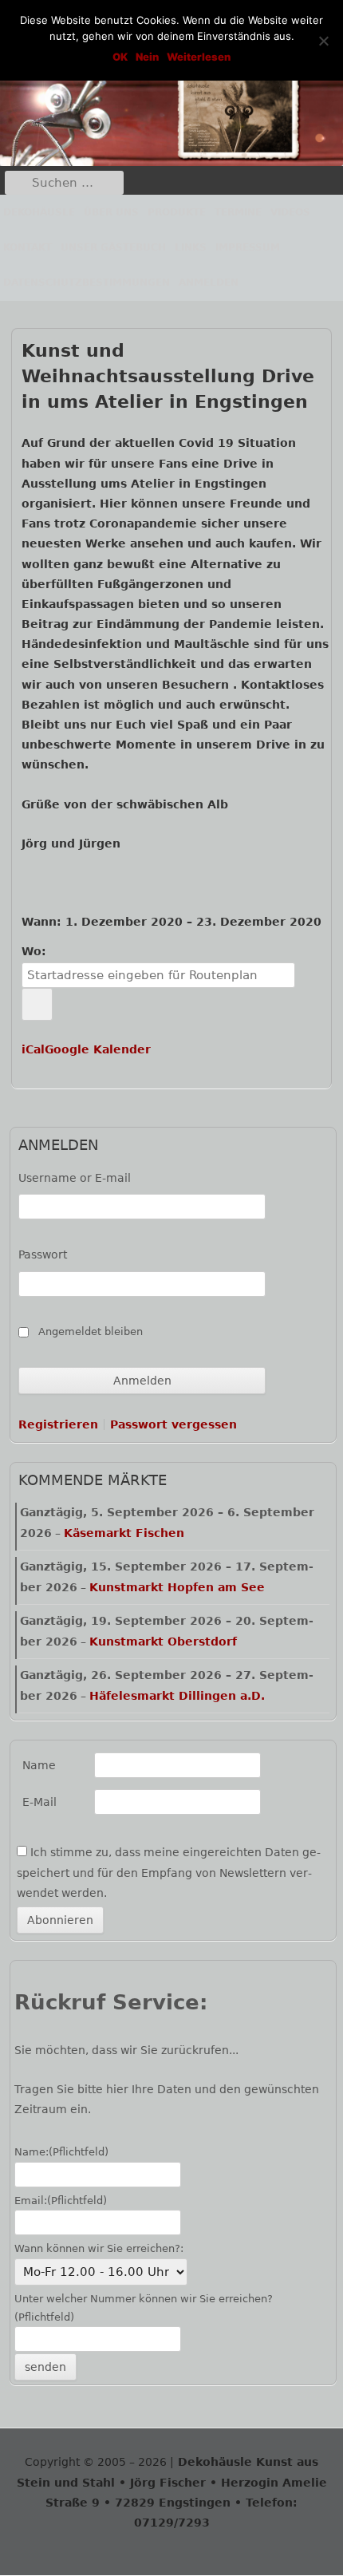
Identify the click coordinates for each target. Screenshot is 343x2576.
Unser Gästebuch (113, 247)
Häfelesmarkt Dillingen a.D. (177, 1696)
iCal (33, 1049)
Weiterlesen (199, 57)
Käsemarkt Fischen (124, 1533)
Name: (61, 2152)
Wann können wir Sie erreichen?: (99, 2248)
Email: (61, 2201)
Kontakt (28, 247)
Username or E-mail (75, 1178)
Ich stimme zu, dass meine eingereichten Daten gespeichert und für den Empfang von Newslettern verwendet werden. (169, 1872)
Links (191, 247)
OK (120, 57)
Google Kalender (98, 1049)
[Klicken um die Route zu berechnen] (37, 1004)
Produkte (177, 212)
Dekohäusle (39, 212)
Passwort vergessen (173, 1424)
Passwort (43, 1254)
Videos (290, 212)
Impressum (248, 247)
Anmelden (209, 282)
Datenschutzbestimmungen (87, 282)
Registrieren (58, 1424)
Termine (238, 212)
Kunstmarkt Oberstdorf (163, 1642)
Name (39, 1765)
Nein (147, 57)
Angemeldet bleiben (91, 1331)
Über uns (111, 212)
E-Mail (39, 1802)
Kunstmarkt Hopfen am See (177, 1587)
